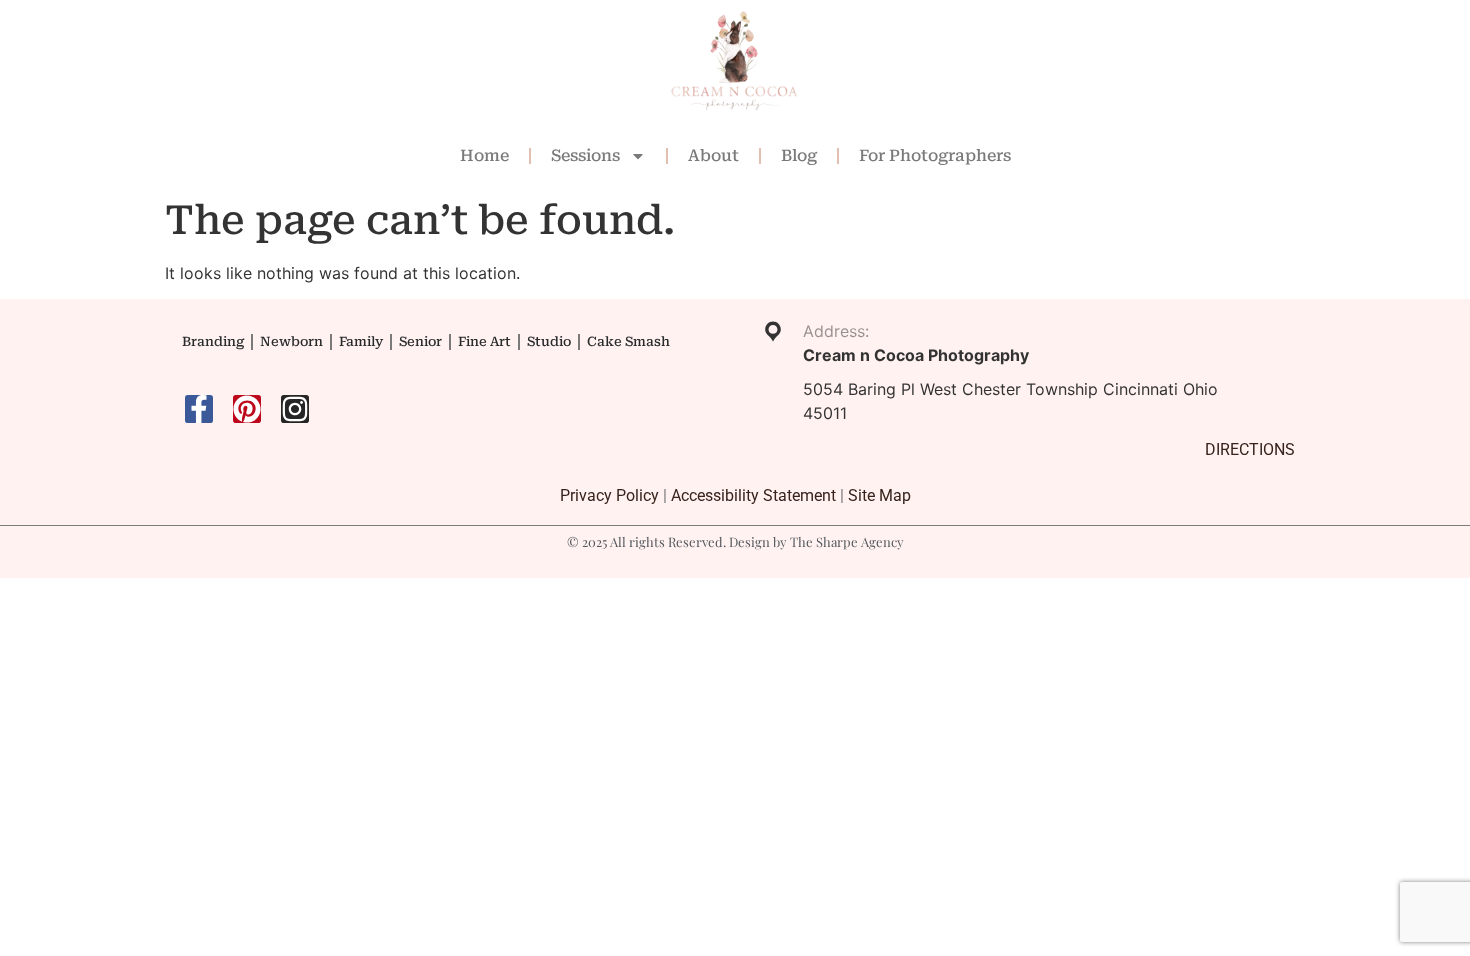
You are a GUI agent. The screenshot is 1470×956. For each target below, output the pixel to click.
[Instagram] (295, 409)
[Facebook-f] (199, 409)
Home (484, 155)
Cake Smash (628, 341)
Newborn (291, 341)
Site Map (879, 495)
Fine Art (484, 341)
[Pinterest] (247, 409)
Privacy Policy (609, 495)
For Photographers (935, 155)
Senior (420, 341)
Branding (213, 341)
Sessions (585, 155)
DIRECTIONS (1250, 449)
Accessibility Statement (753, 495)
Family (361, 341)
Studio (549, 341)
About (713, 155)
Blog (799, 155)
